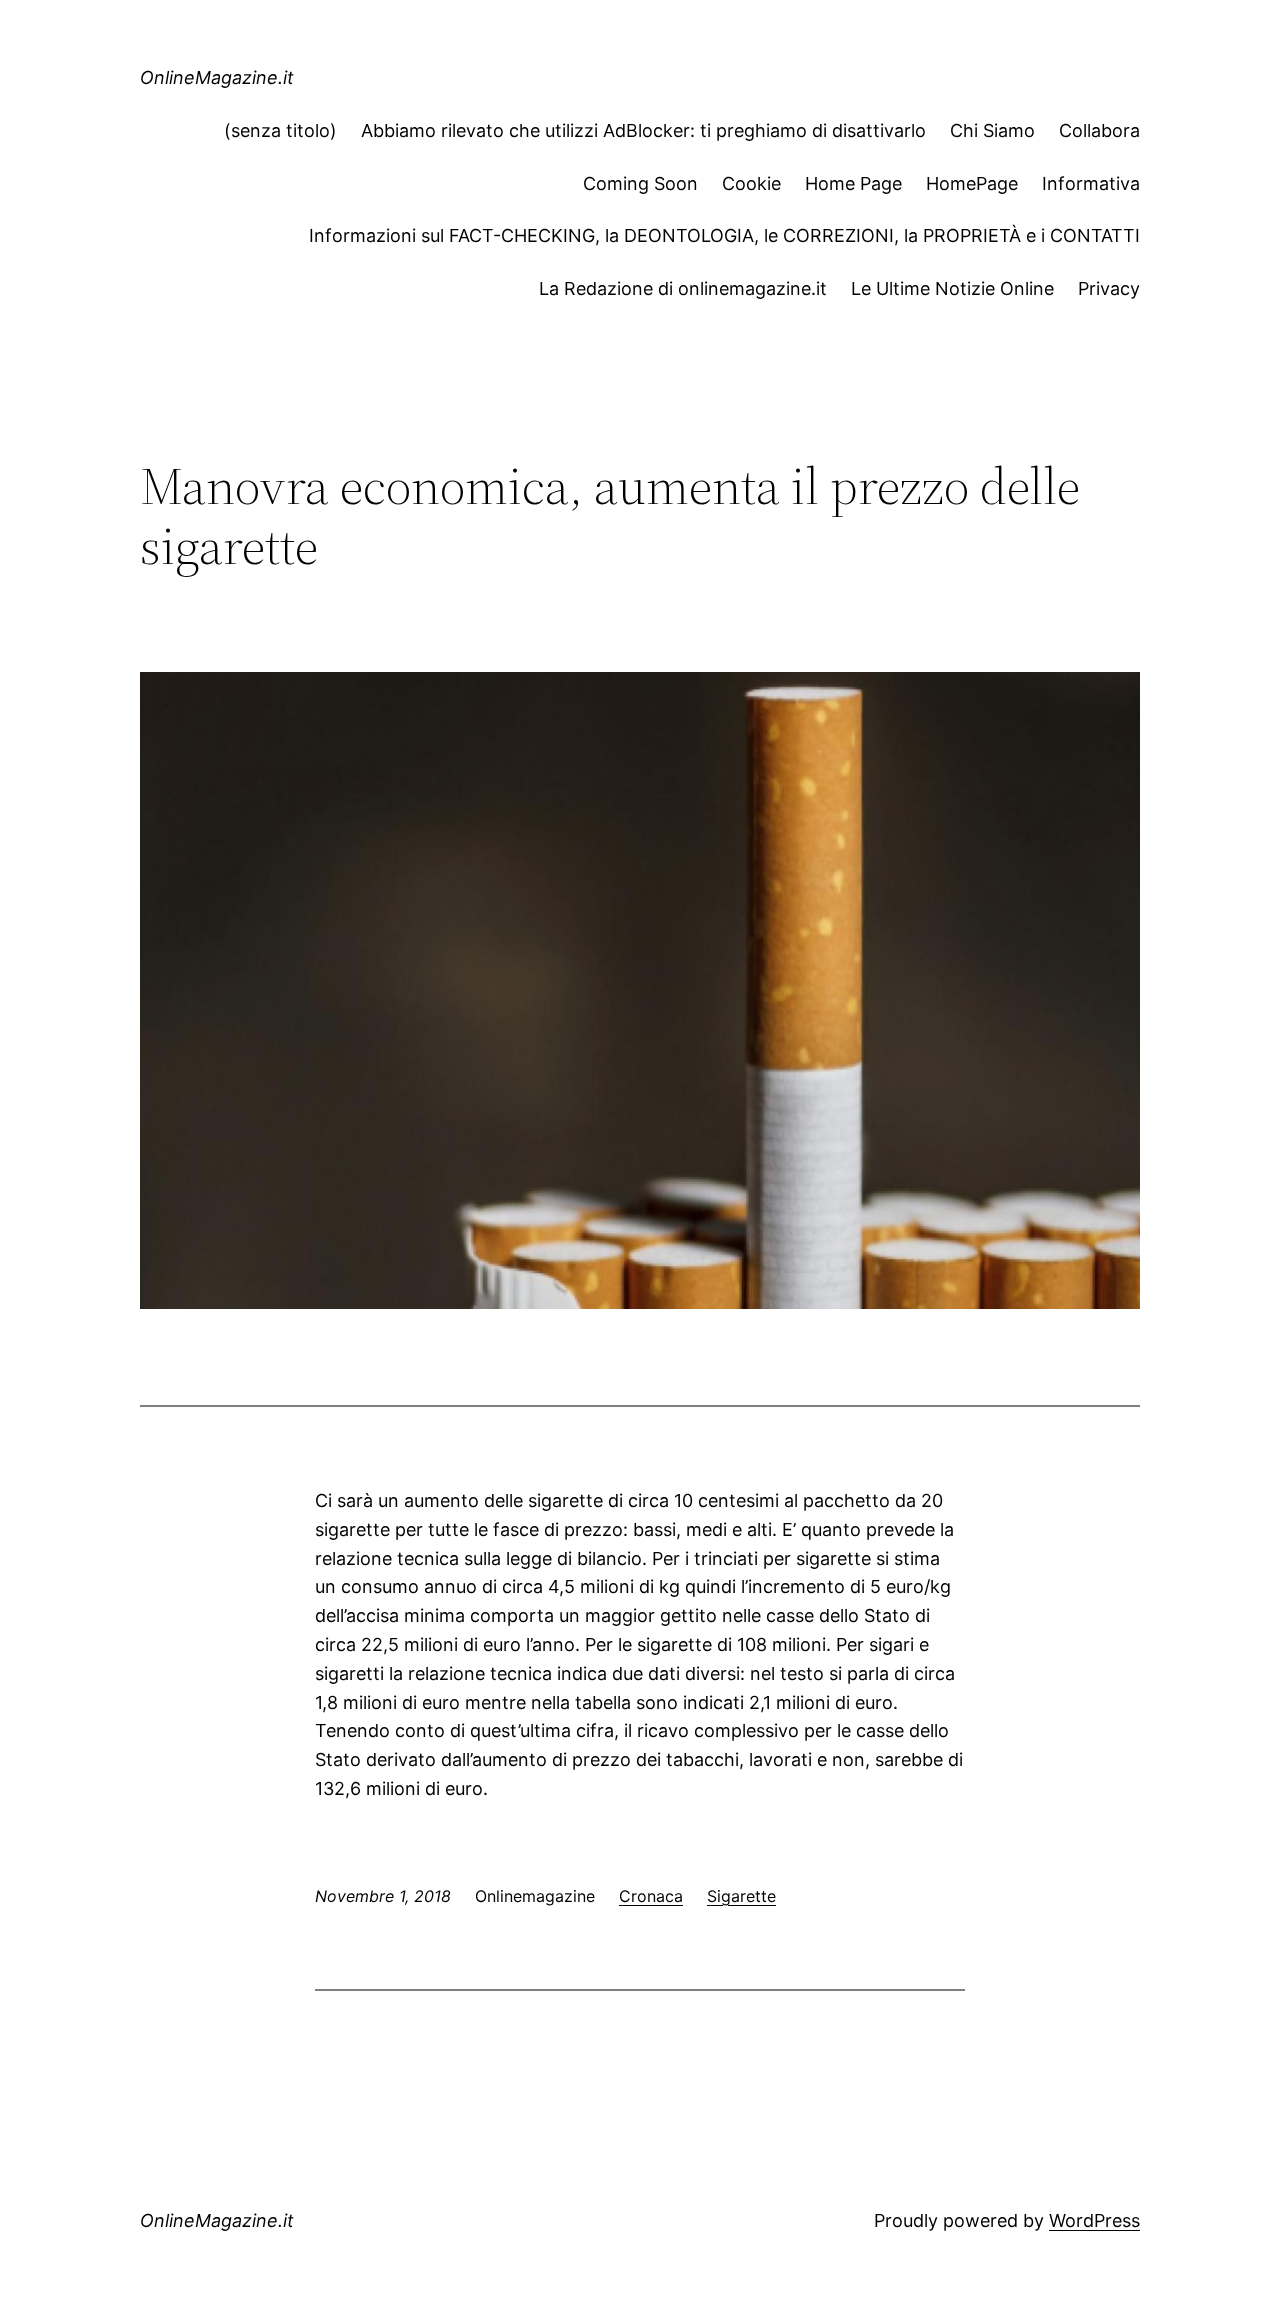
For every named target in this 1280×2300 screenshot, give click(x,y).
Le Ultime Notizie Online (952, 288)
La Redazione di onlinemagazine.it (683, 288)
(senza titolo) (280, 130)
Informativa (1091, 183)
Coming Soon (640, 183)
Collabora (1099, 130)
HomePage (972, 183)
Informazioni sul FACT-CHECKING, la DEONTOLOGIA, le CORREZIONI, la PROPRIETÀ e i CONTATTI (724, 235)
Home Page (853, 183)
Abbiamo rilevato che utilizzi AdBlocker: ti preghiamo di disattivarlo (643, 130)
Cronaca (651, 1896)
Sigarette (741, 1896)
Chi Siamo (992, 130)
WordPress (1094, 2220)
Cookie (751, 183)
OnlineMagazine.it (217, 77)
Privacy (1109, 288)
